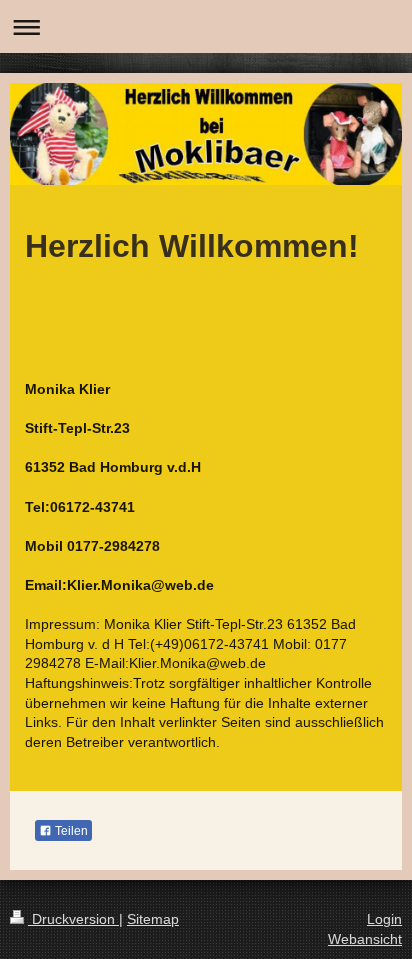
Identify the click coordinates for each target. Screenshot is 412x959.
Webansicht (365, 939)
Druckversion (73, 919)
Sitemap (153, 919)
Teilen (70, 831)
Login (384, 919)
